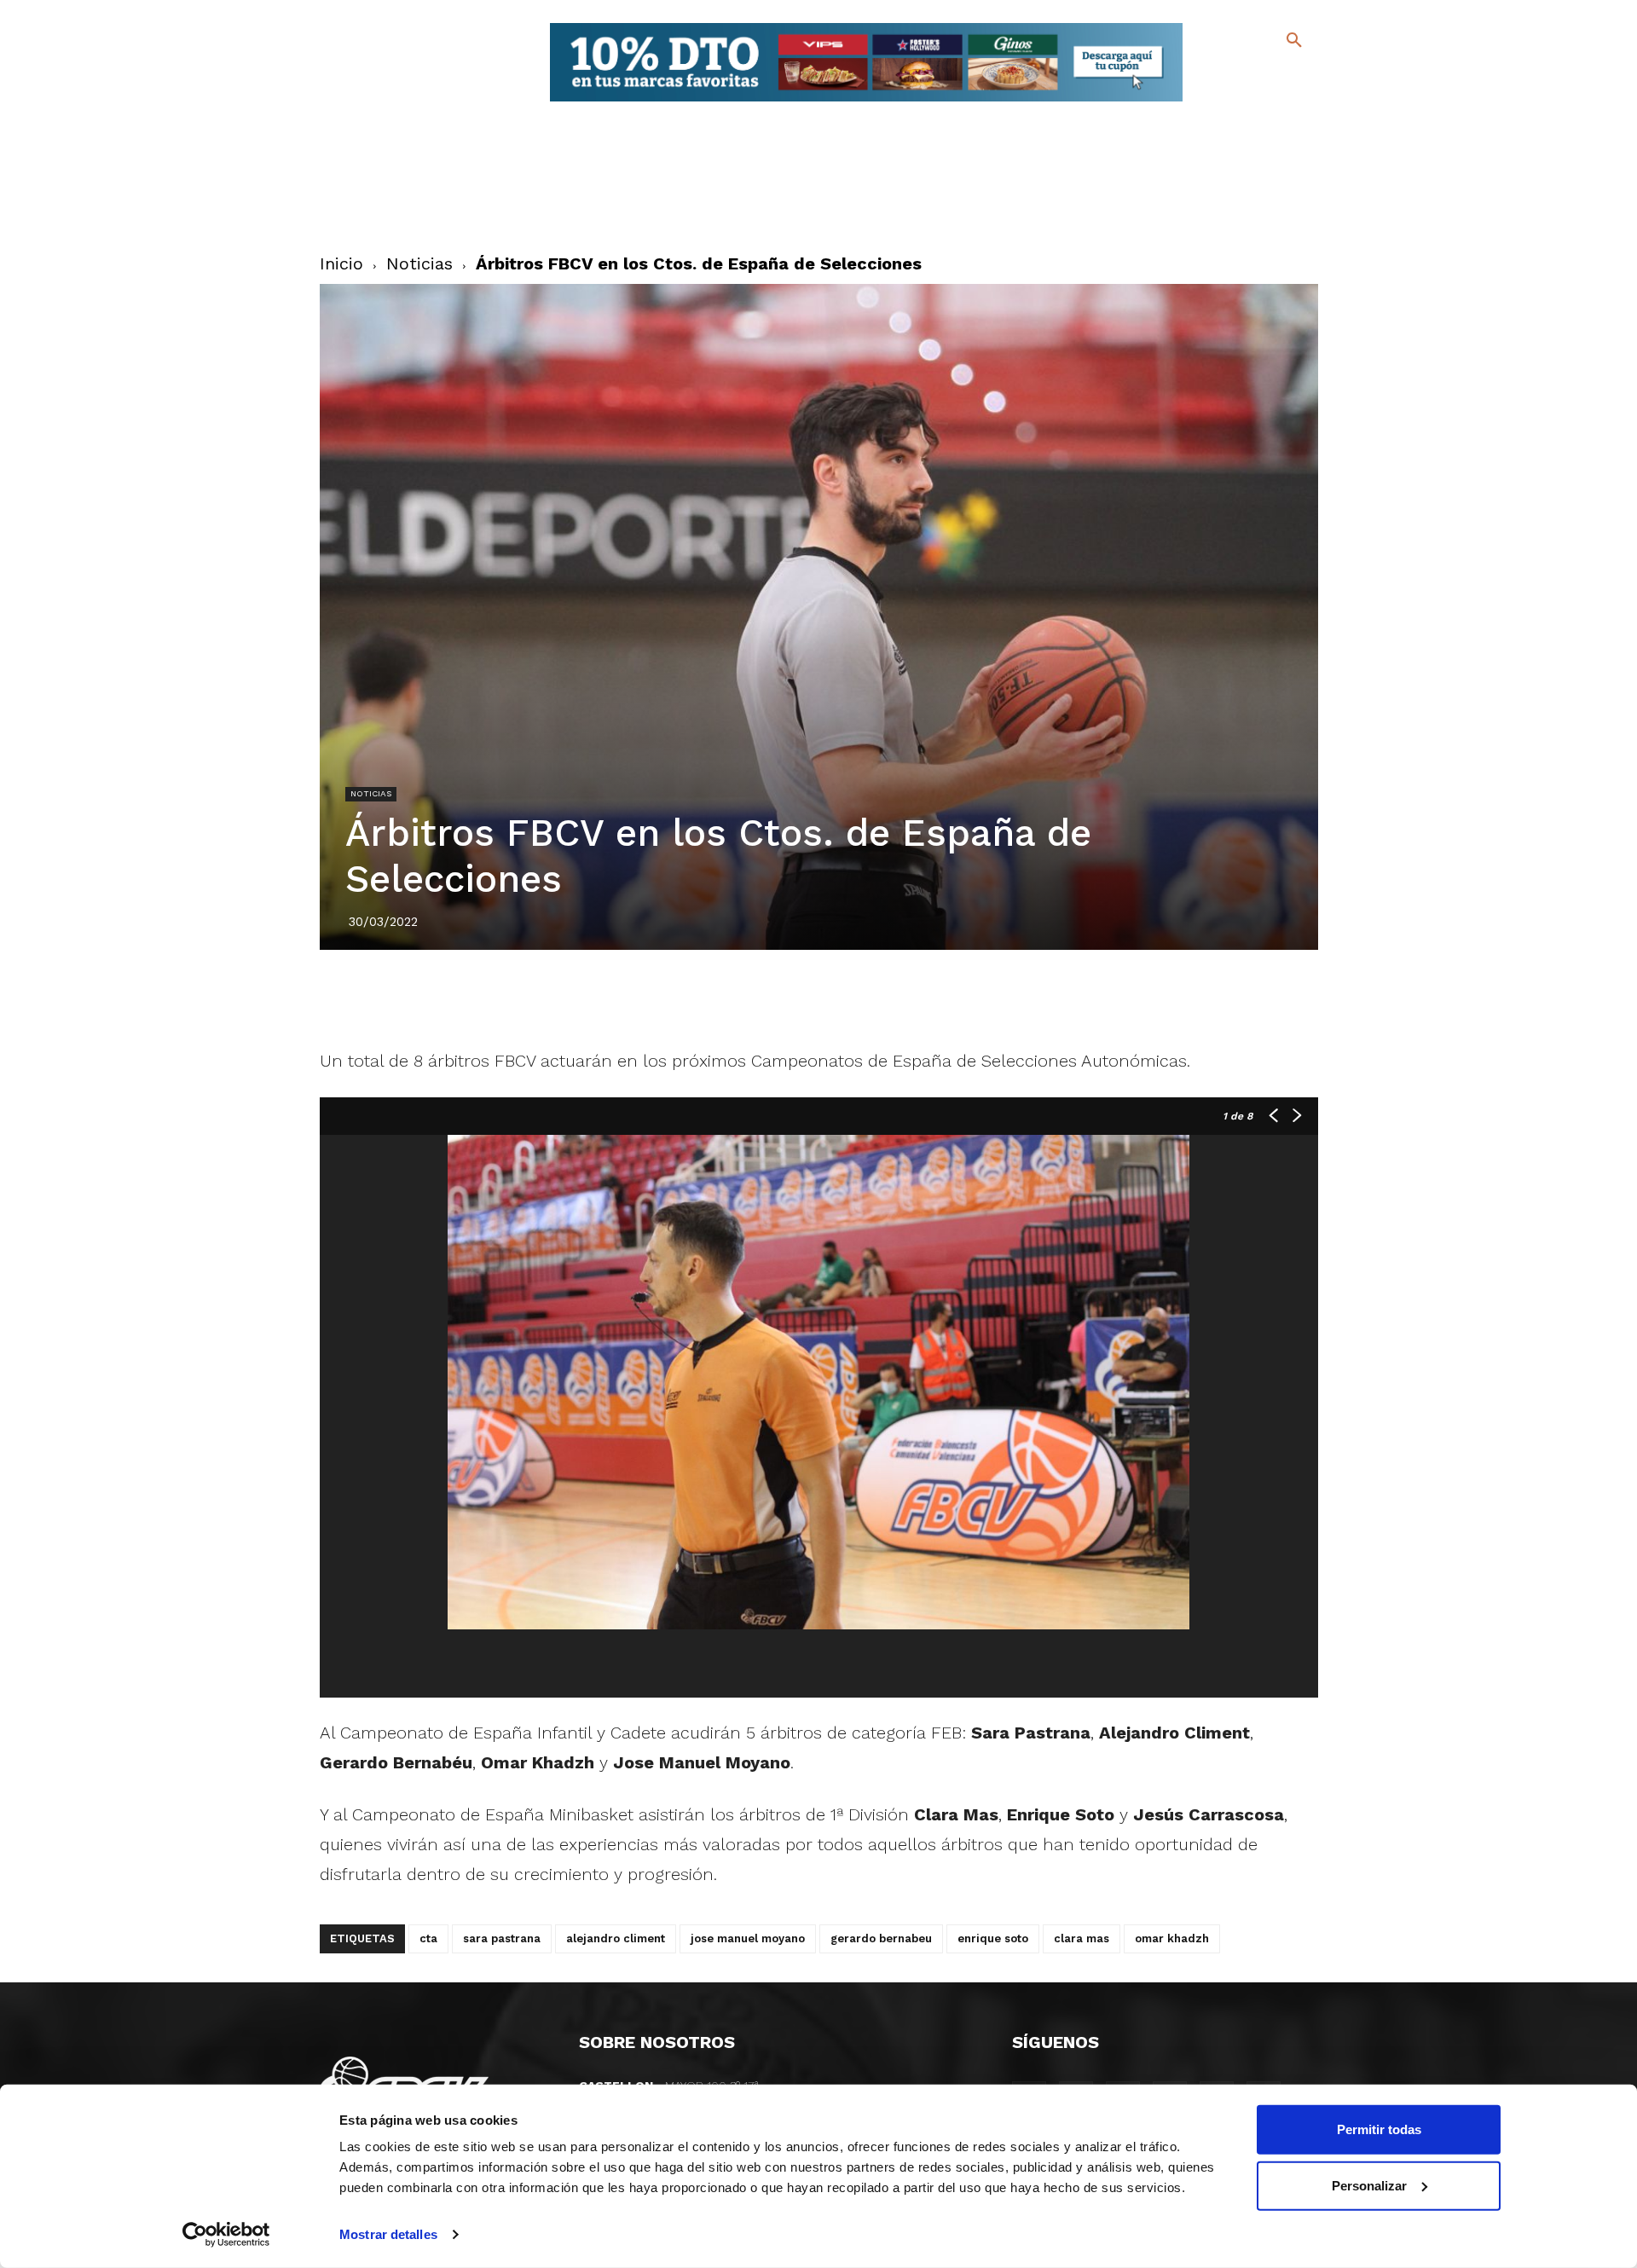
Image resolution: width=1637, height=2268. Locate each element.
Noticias (419, 263)
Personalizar (1369, 2185)
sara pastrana (502, 1938)
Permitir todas (1379, 2129)
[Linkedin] (838, 998)
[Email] (917, 998)
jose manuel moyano (748, 1938)
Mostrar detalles (388, 2234)
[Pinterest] (799, 998)
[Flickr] (1225, 102)
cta (428, 1938)
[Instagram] (1302, 77)
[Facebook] (1225, 77)
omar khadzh (1172, 1938)
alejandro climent (616, 1938)
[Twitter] (1249, 75)
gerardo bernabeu (881, 1938)
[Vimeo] (1252, 102)
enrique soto (993, 1938)
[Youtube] (1279, 102)
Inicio (341, 263)
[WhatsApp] (877, 998)
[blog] (1274, 75)
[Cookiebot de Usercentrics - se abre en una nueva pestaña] (226, 2235)
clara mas (1082, 1938)
